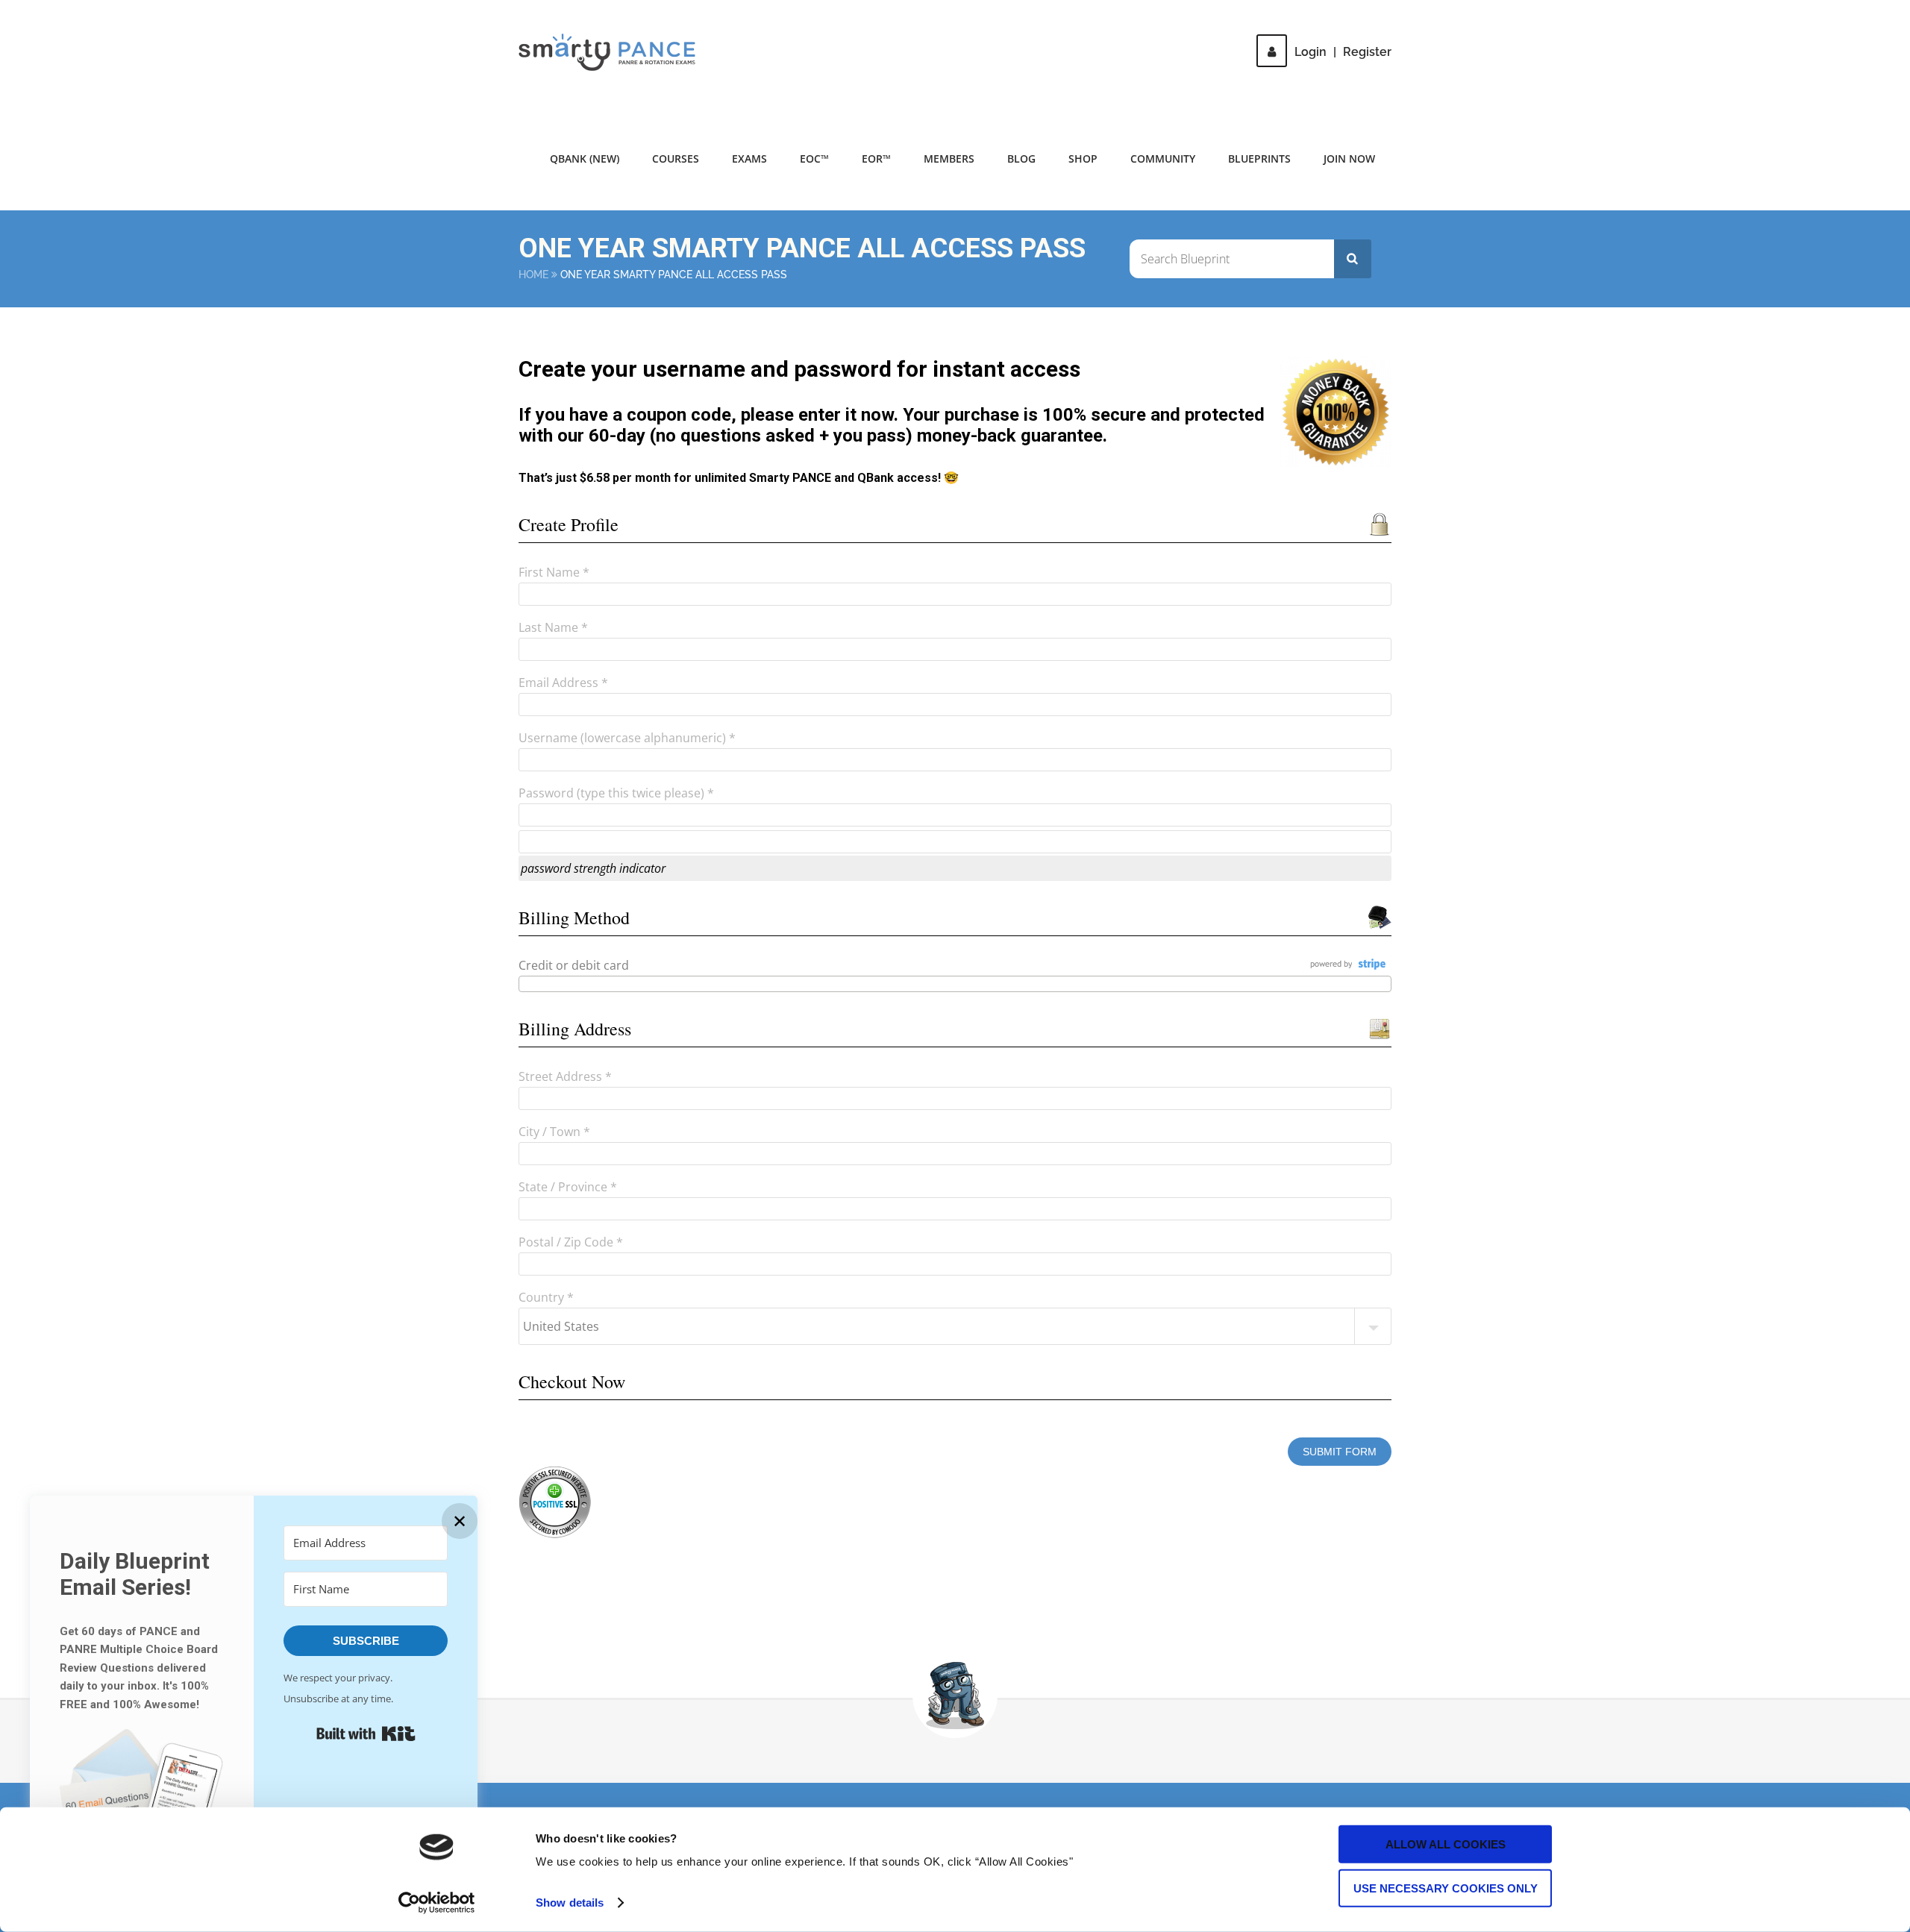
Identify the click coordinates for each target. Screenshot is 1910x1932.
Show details (570, 1903)
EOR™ (876, 159)
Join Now (1349, 159)
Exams (749, 159)
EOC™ (814, 159)
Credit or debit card (574, 965)
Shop (1083, 159)
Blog (1021, 159)
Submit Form (1340, 1452)
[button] (142, 1800)
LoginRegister (1343, 52)
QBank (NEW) (585, 159)
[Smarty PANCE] (616, 52)
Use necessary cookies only (1446, 1888)
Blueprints (1259, 159)
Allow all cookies (1446, 1844)
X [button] (1895, 15)
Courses (676, 159)
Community (1163, 159)
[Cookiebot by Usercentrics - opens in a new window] (437, 1903)
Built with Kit (366, 1734)
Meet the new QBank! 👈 (1245, 22)
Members (949, 159)
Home (533, 275)
